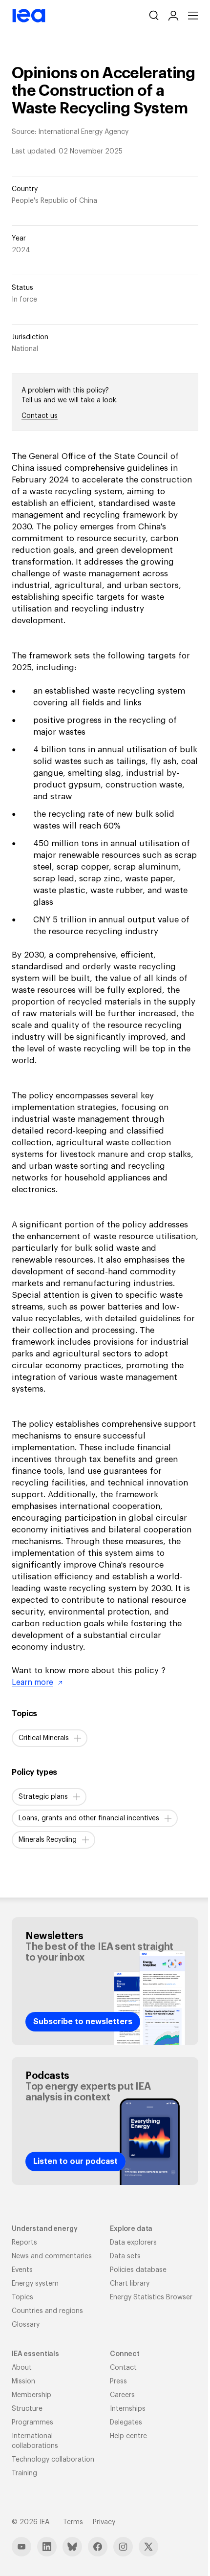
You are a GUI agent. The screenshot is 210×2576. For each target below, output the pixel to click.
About (22, 2368)
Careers (122, 2395)
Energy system (35, 2284)
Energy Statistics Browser (151, 2297)
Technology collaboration (53, 2460)
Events (22, 2270)
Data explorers (133, 2243)
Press (118, 2381)
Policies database (138, 2270)
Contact (123, 2368)
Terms (73, 2522)
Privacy (104, 2522)
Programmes (32, 2423)
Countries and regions (47, 2311)
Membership (31, 2395)
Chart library (130, 2284)
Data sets (125, 2256)
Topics (22, 2297)
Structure (27, 2409)
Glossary (26, 2325)
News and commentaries (52, 2256)
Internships (128, 2409)
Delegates (126, 2423)
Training (24, 2473)
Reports (24, 2243)
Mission (23, 2381)
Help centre (128, 2436)
